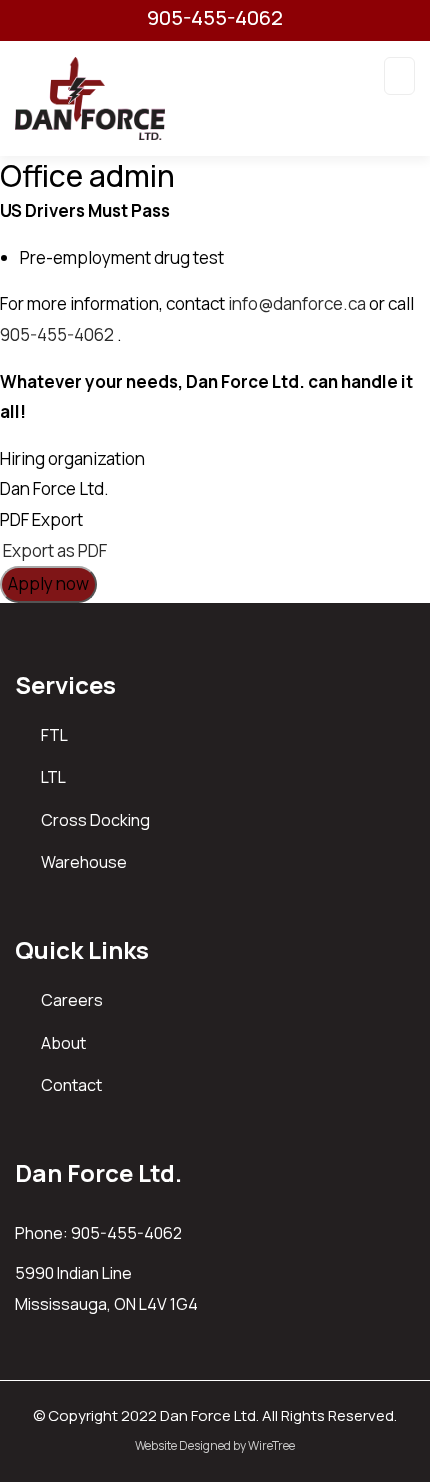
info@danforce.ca (297, 303)
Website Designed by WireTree (215, 1445)
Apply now (48, 583)
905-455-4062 (215, 18)
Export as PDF (53, 550)
